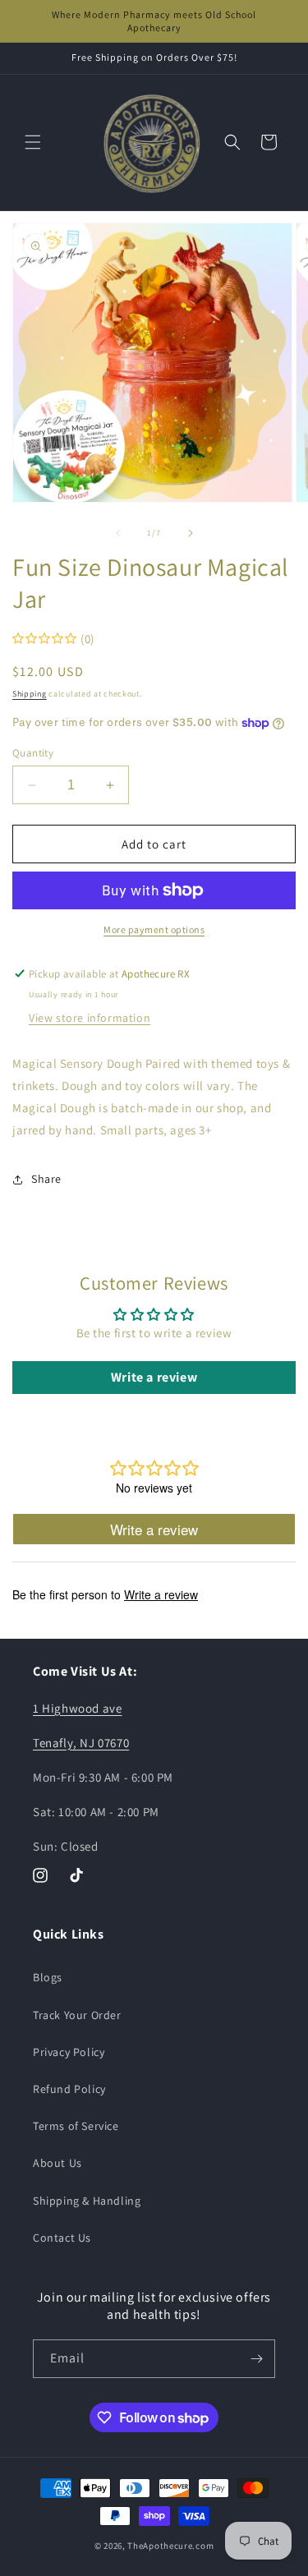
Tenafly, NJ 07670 (81, 1743)
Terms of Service (76, 2126)
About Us (57, 2163)
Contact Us (62, 2238)
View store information (90, 1018)
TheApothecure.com (170, 2546)
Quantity (33, 753)
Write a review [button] (154, 1377)
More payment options (154, 929)
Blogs (48, 1977)
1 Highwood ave (77, 1708)
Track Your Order (77, 2015)
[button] (33, 142)
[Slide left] (118, 533)
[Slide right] (191, 533)
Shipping (30, 694)
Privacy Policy (69, 2052)
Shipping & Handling (87, 2201)
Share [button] (46, 1179)
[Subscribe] (256, 2359)
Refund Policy (69, 2089)
